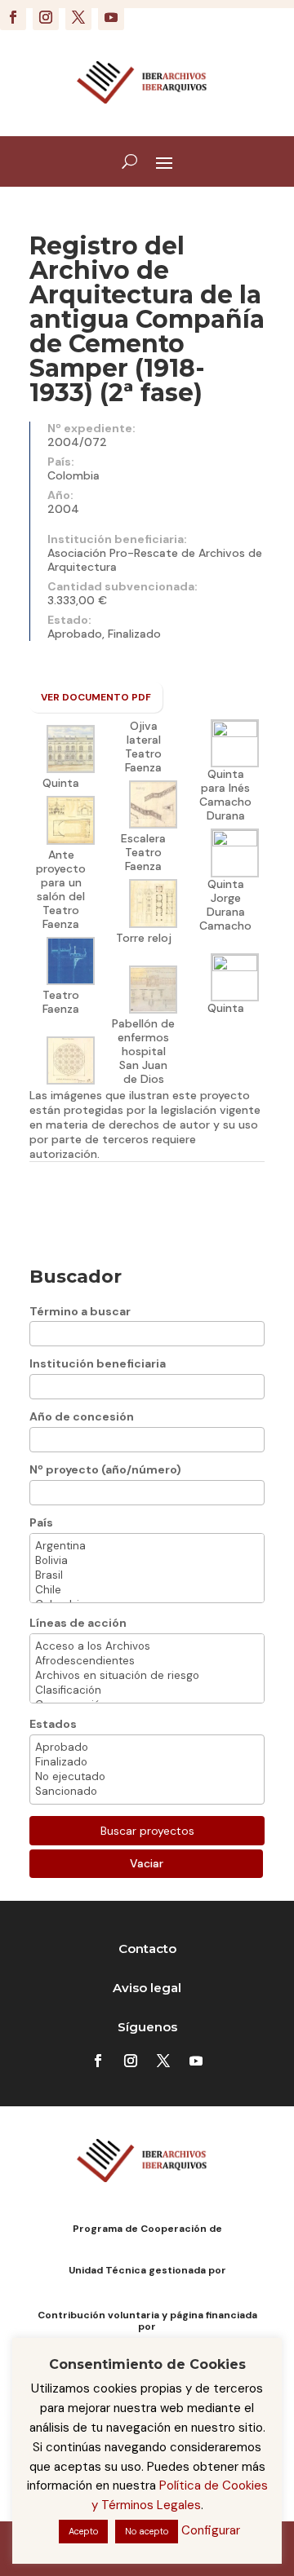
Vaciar (147, 1863)
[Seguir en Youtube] (111, 17)
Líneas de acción (78, 1623)
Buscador (76, 1277)
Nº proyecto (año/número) (105, 1469)
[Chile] (147, 1590)
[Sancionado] (147, 1792)
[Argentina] (147, 1546)
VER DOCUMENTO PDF (96, 697)
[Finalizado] (147, 1762)
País (41, 1522)
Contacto (147, 1949)
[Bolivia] (147, 1561)
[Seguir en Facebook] (13, 17)
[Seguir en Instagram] (46, 17)
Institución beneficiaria (98, 1363)
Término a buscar (80, 1311)
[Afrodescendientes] (147, 1661)
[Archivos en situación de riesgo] (147, 1676)
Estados (53, 1724)
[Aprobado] (147, 1748)
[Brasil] (147, 1575)
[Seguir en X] (78, 17)
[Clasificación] (147, 1690)
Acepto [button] (83, 2531)
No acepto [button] (147, 2531)
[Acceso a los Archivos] (147, 1646)
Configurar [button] (211, 2530)
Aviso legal (147, 1988)
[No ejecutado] (147, 1777)
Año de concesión (82, 1416)
